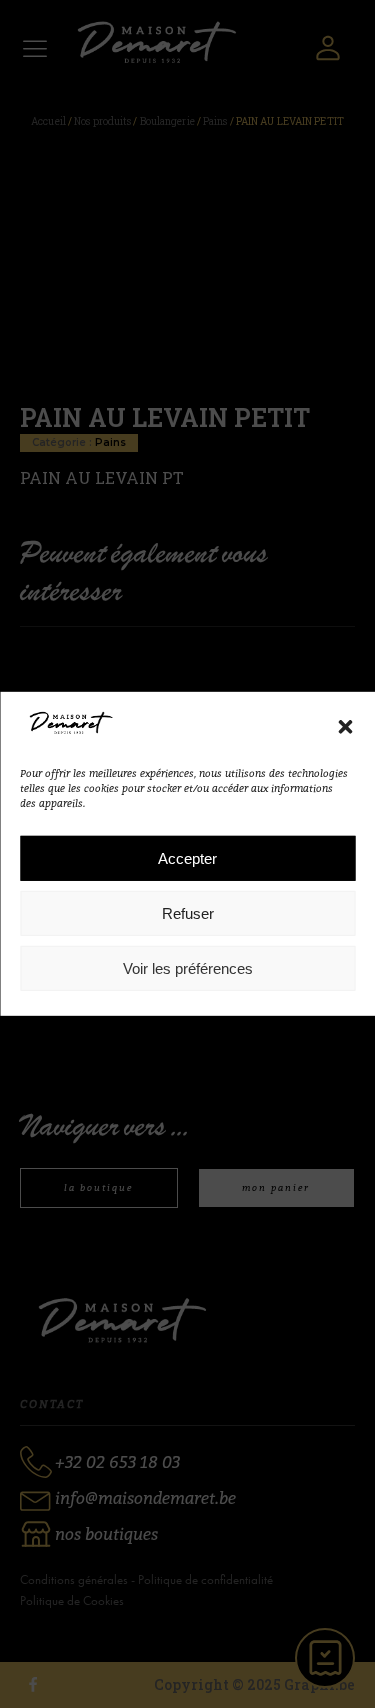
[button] (345, 726)
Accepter (187, 858)
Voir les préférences (188, 968)
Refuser (188, 913)
